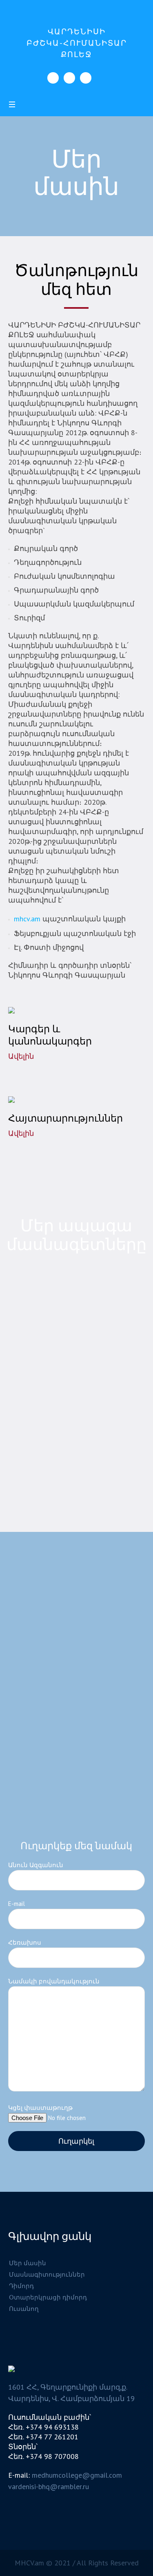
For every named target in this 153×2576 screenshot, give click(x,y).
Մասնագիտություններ (47, 2274)
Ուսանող (24, 2309)
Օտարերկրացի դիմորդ (48, 2297)
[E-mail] (86, 78)
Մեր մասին (28, 2263)
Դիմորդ (21, 2286)
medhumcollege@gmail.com (77, 2475)
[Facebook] (53, 78)
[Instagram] (69, 78)
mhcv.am (27, 919)
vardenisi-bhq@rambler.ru (49, 2486)
